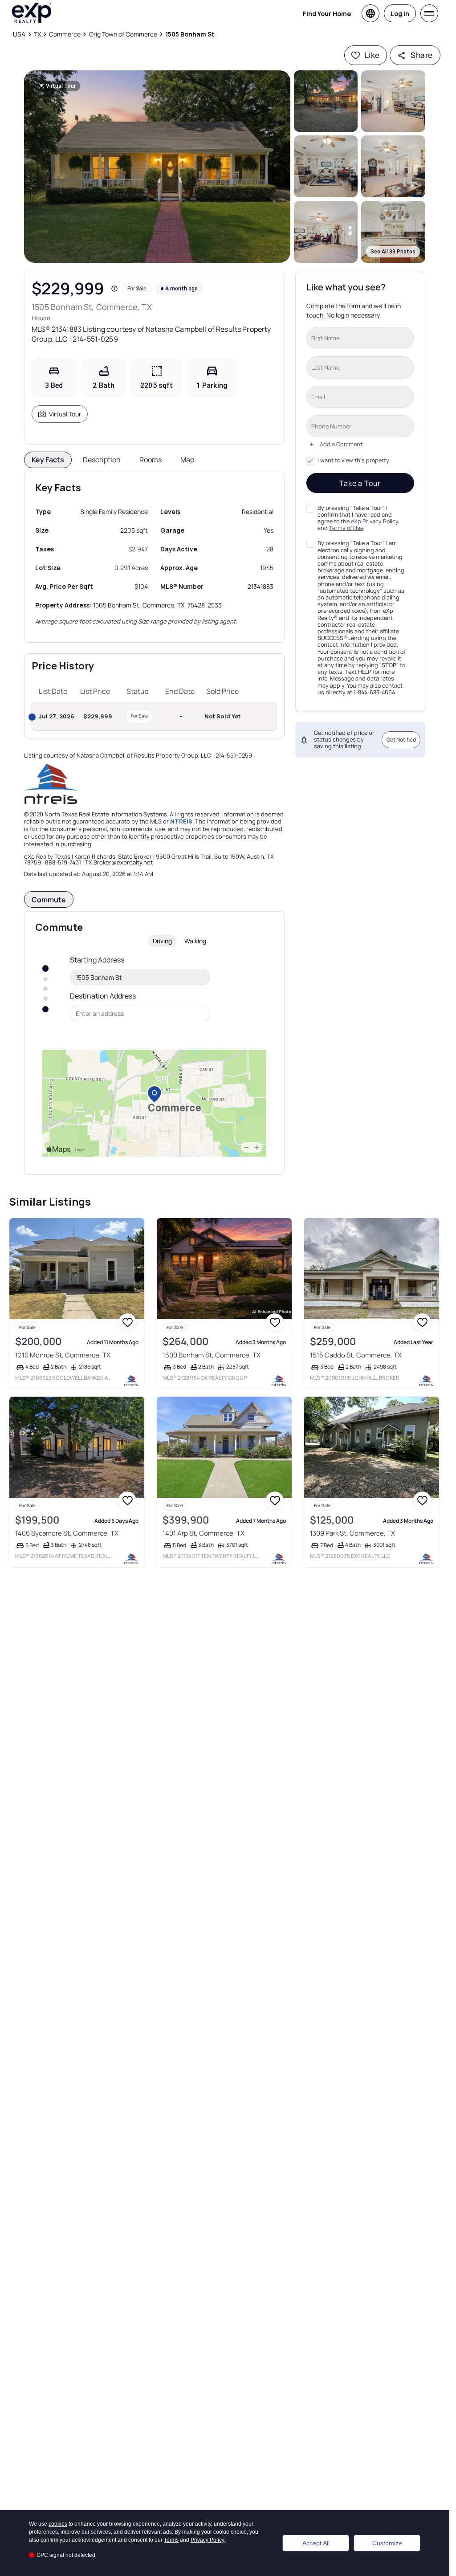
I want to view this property (353, 461)
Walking (195, 941)
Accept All (316, 2543)
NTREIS (181, 821)
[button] (157, 167)
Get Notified (401, 740)
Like (372, 55)
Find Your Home (327, 14)
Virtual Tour (65, 414)
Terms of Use (346, 528)
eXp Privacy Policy (375, 521)
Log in (400, 14)
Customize (387, 2543)
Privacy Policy (208, 2540)
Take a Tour (360, 483)
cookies (58, 2524)
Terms (171, 2540)
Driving (162, 941)
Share (421, 55)
